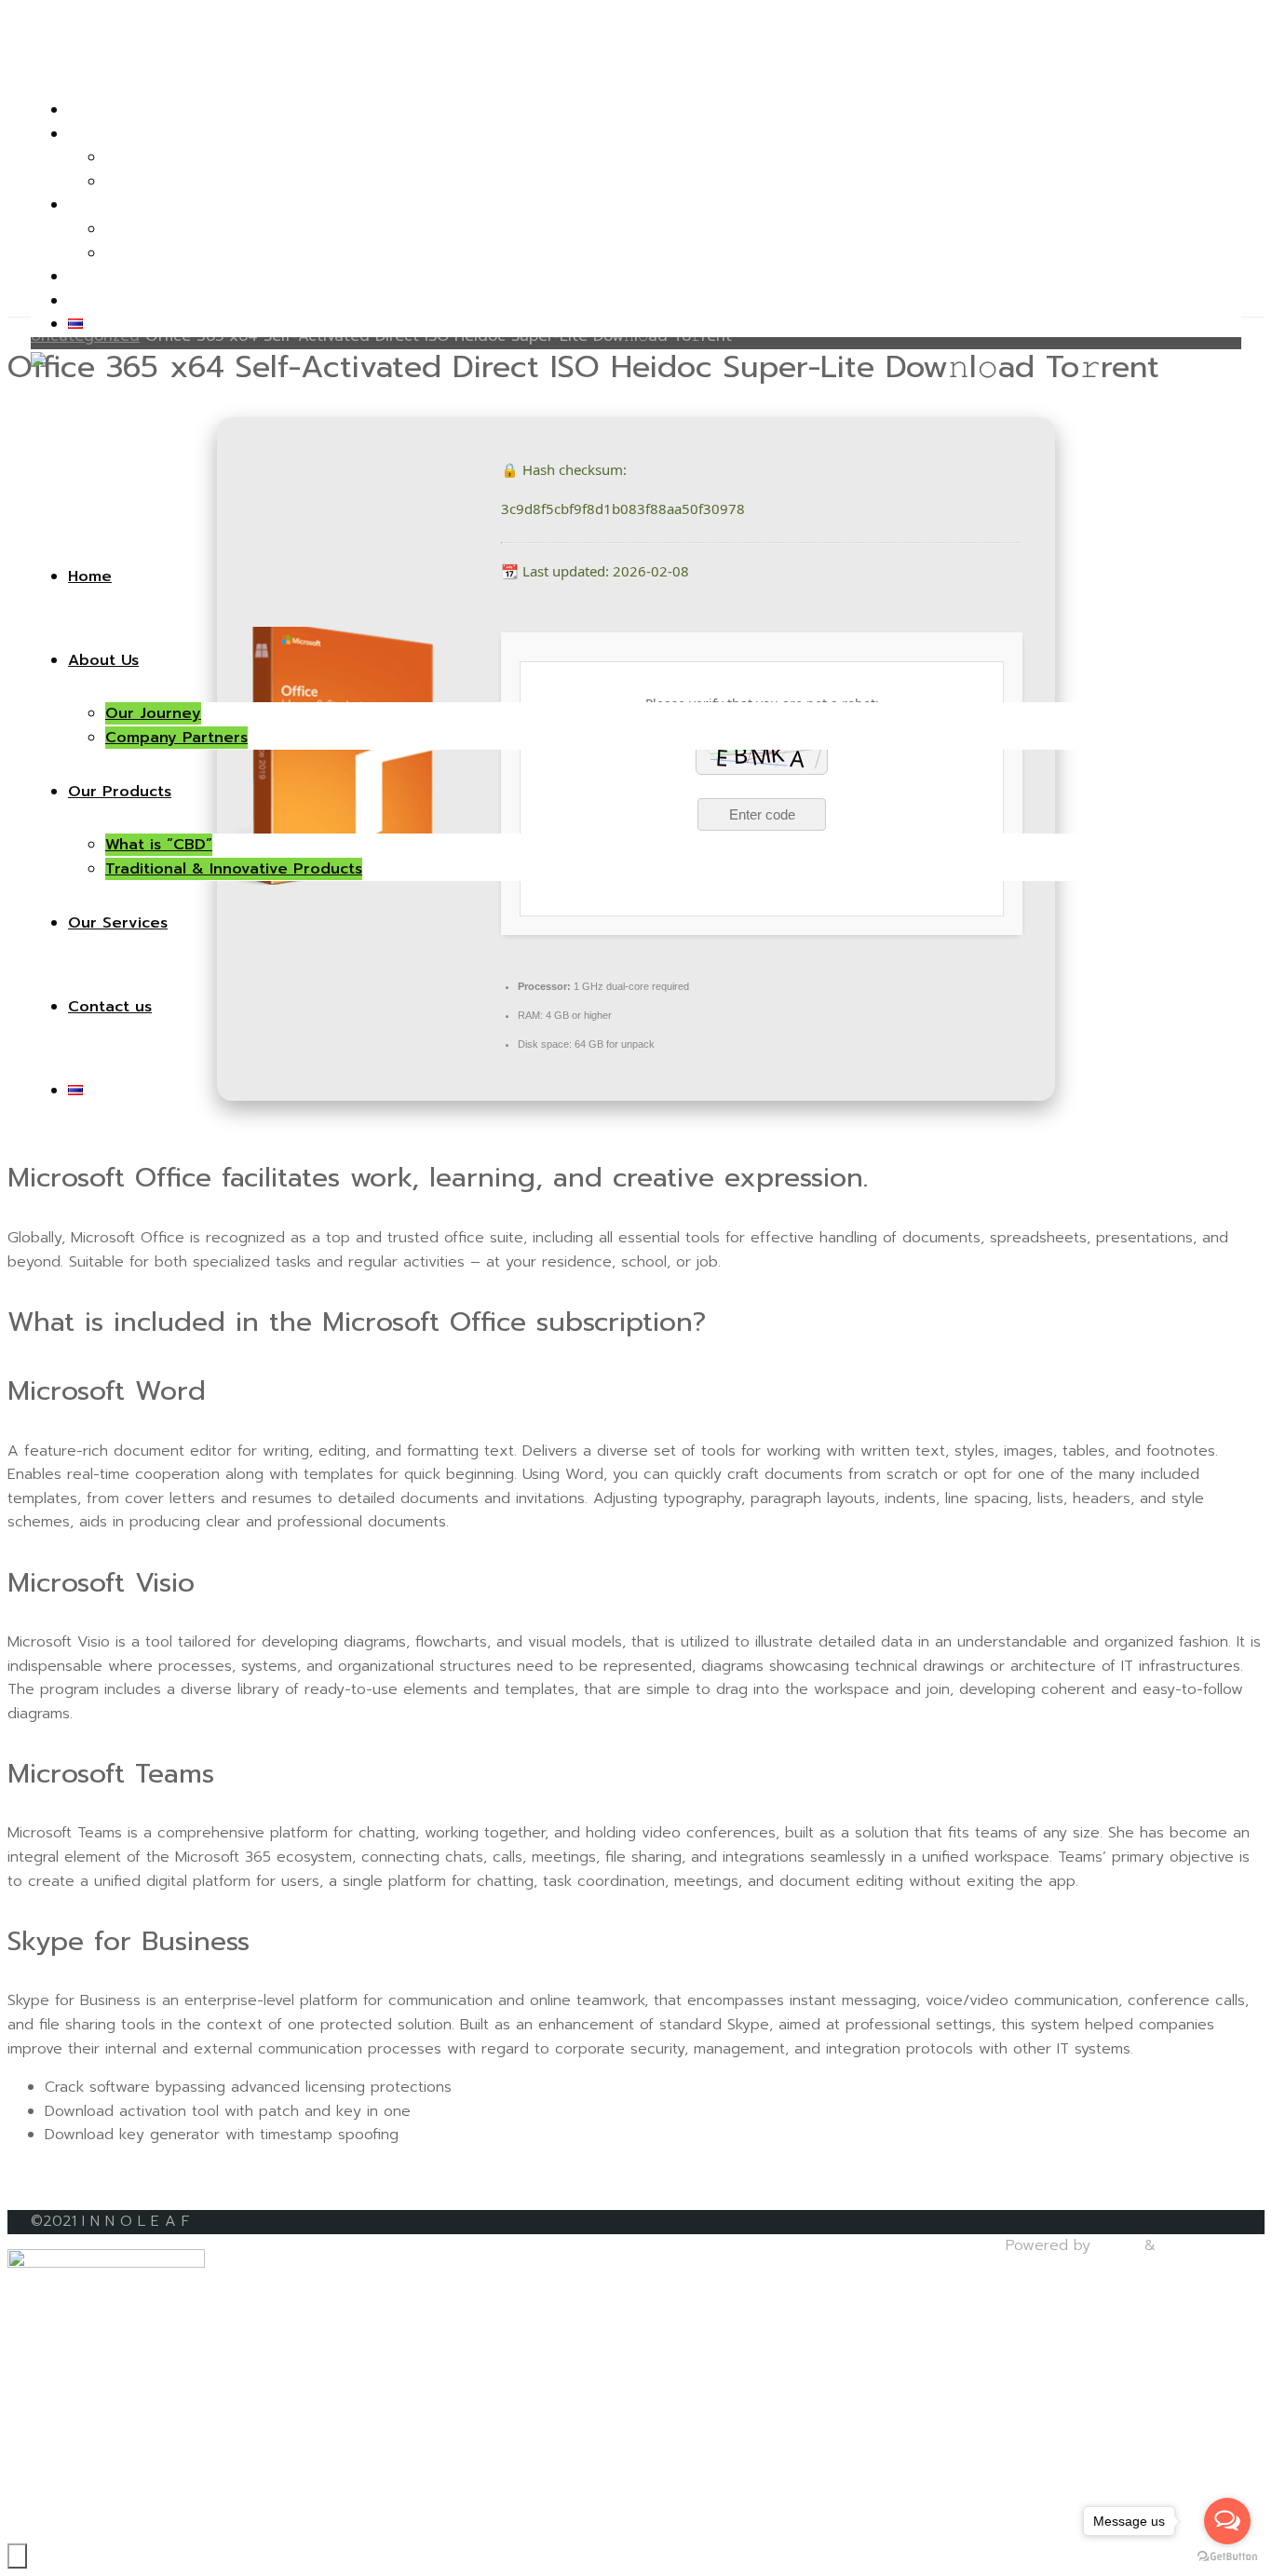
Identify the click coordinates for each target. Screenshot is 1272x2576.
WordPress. (1201, 2245)
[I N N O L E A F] (92, 394)
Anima (1115, 2245)
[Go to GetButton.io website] (1227, 2557)
